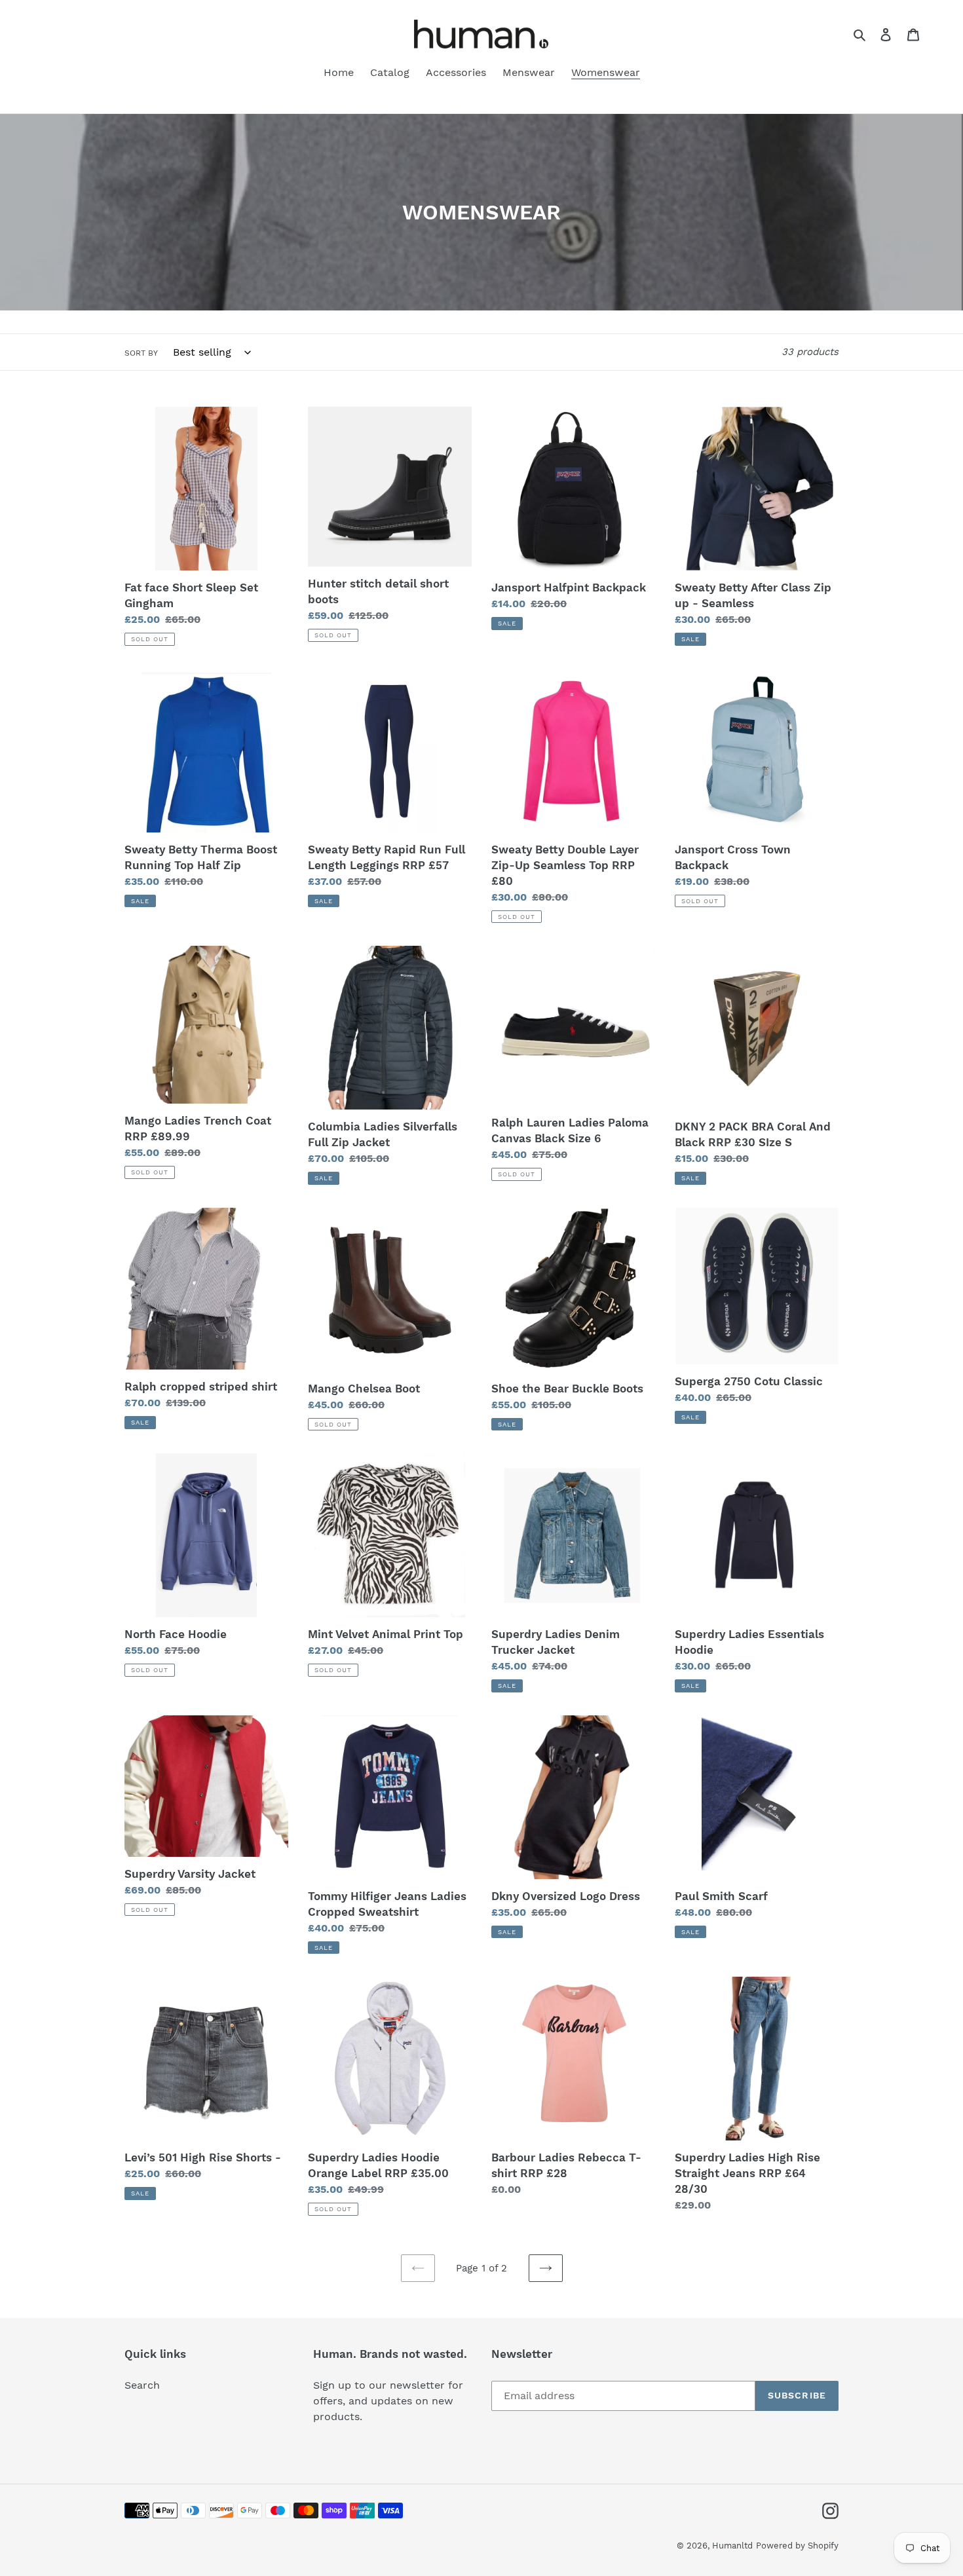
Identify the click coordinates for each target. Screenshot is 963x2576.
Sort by (141, 353)
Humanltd (732, 2546)
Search (142, 2385)
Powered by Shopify (797, 2546)
